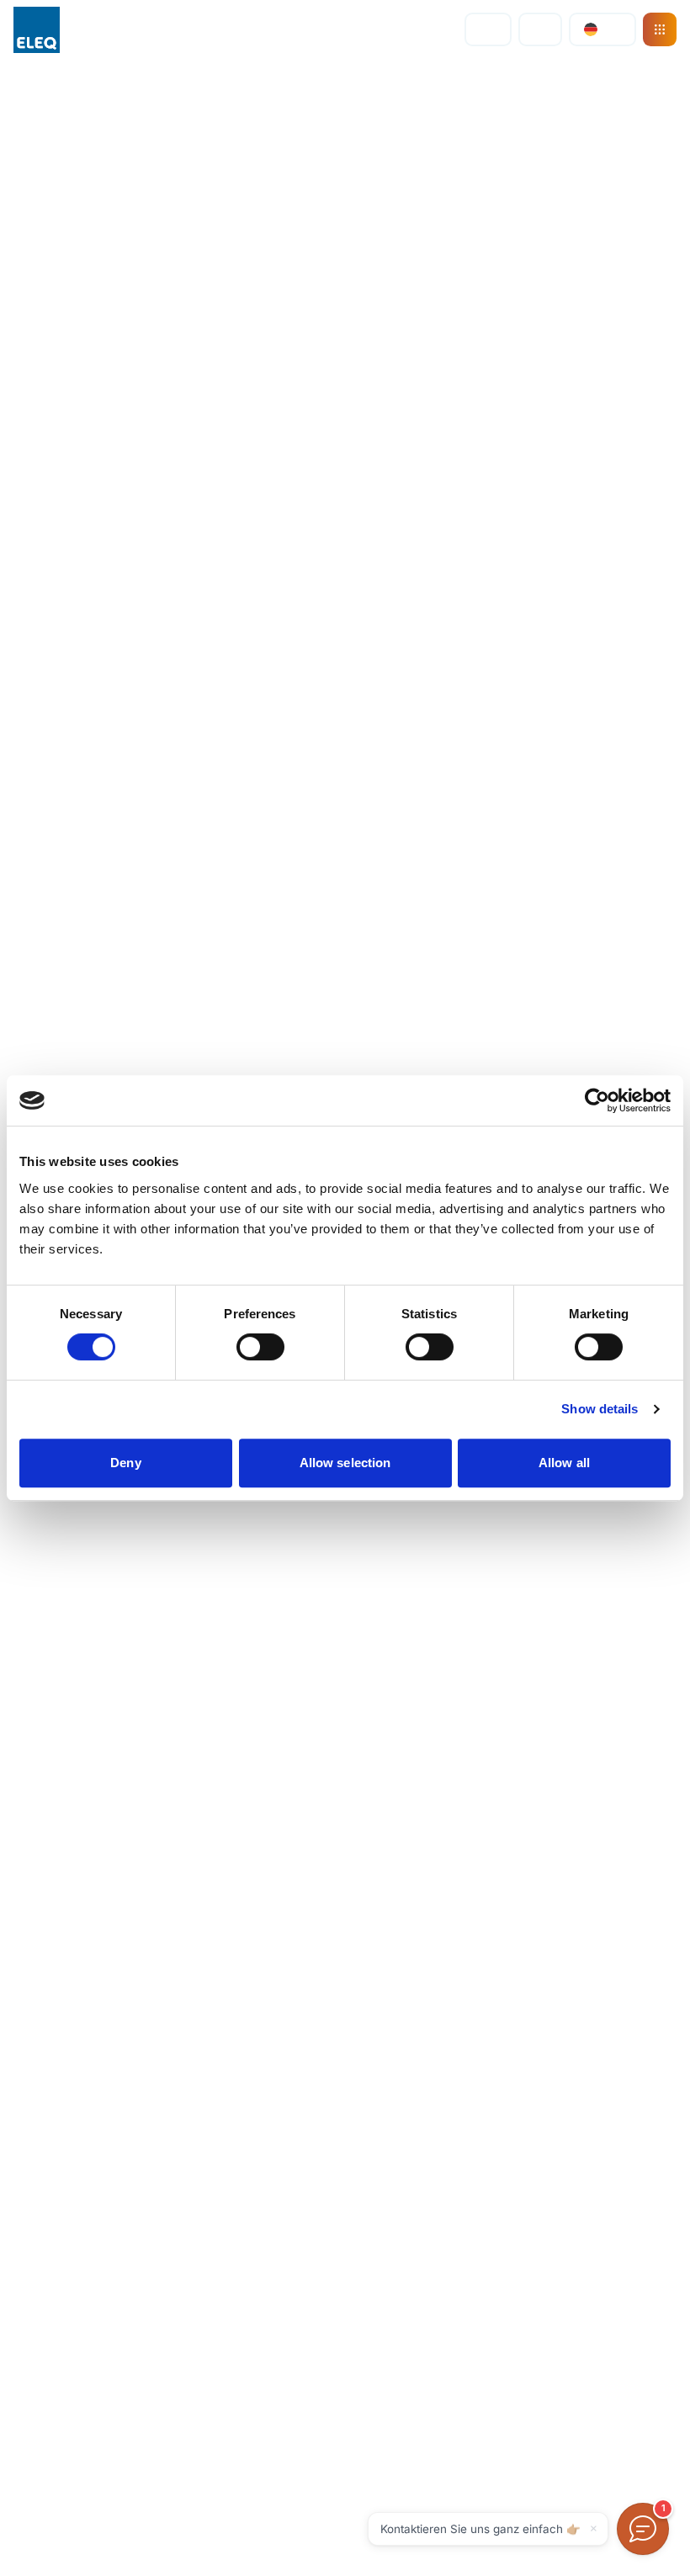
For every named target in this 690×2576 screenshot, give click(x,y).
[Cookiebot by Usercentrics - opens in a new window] (597, 1100)
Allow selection (345, 1463)
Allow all (564, 1463)
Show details (600, 1409)
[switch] (260, 1347)
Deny (125, 1463)
